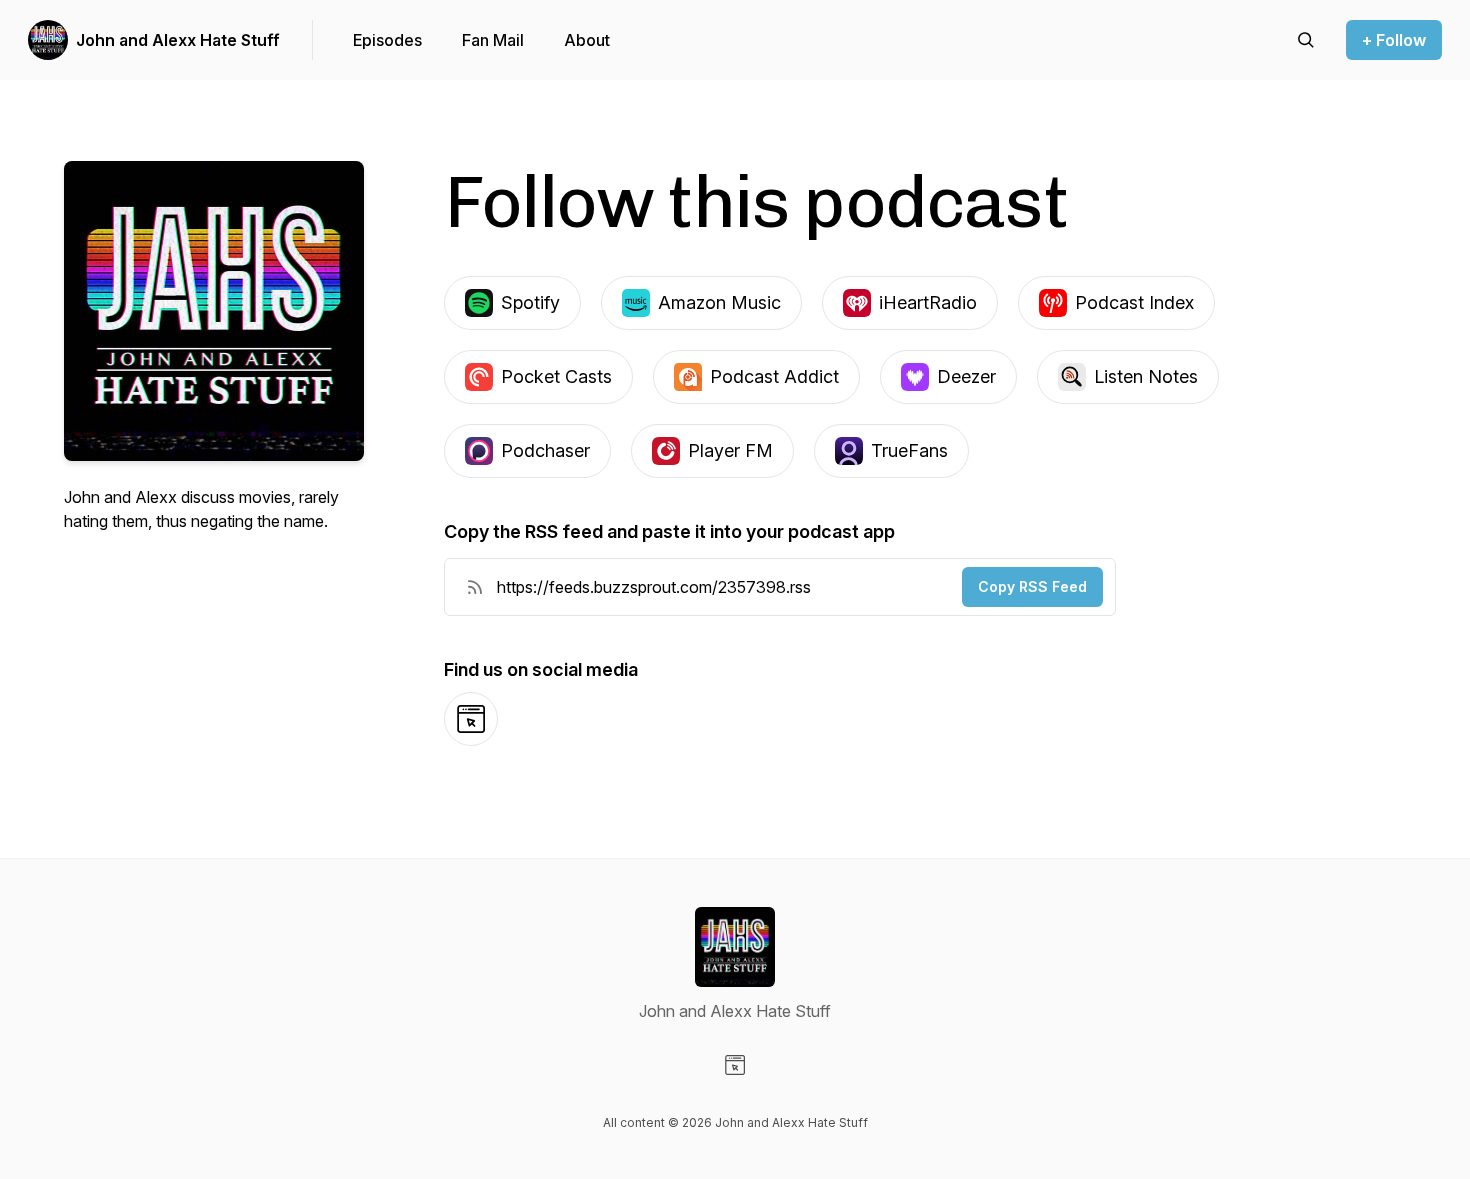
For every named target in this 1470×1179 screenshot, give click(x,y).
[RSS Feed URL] (475, 587)
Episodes (387, 40)
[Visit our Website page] (735, 1065)
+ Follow (1394, 40)
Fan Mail (493, 40)
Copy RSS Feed (1032, 586)
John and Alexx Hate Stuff (178, 40)
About (587, 40)
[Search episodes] (1306, 40)
